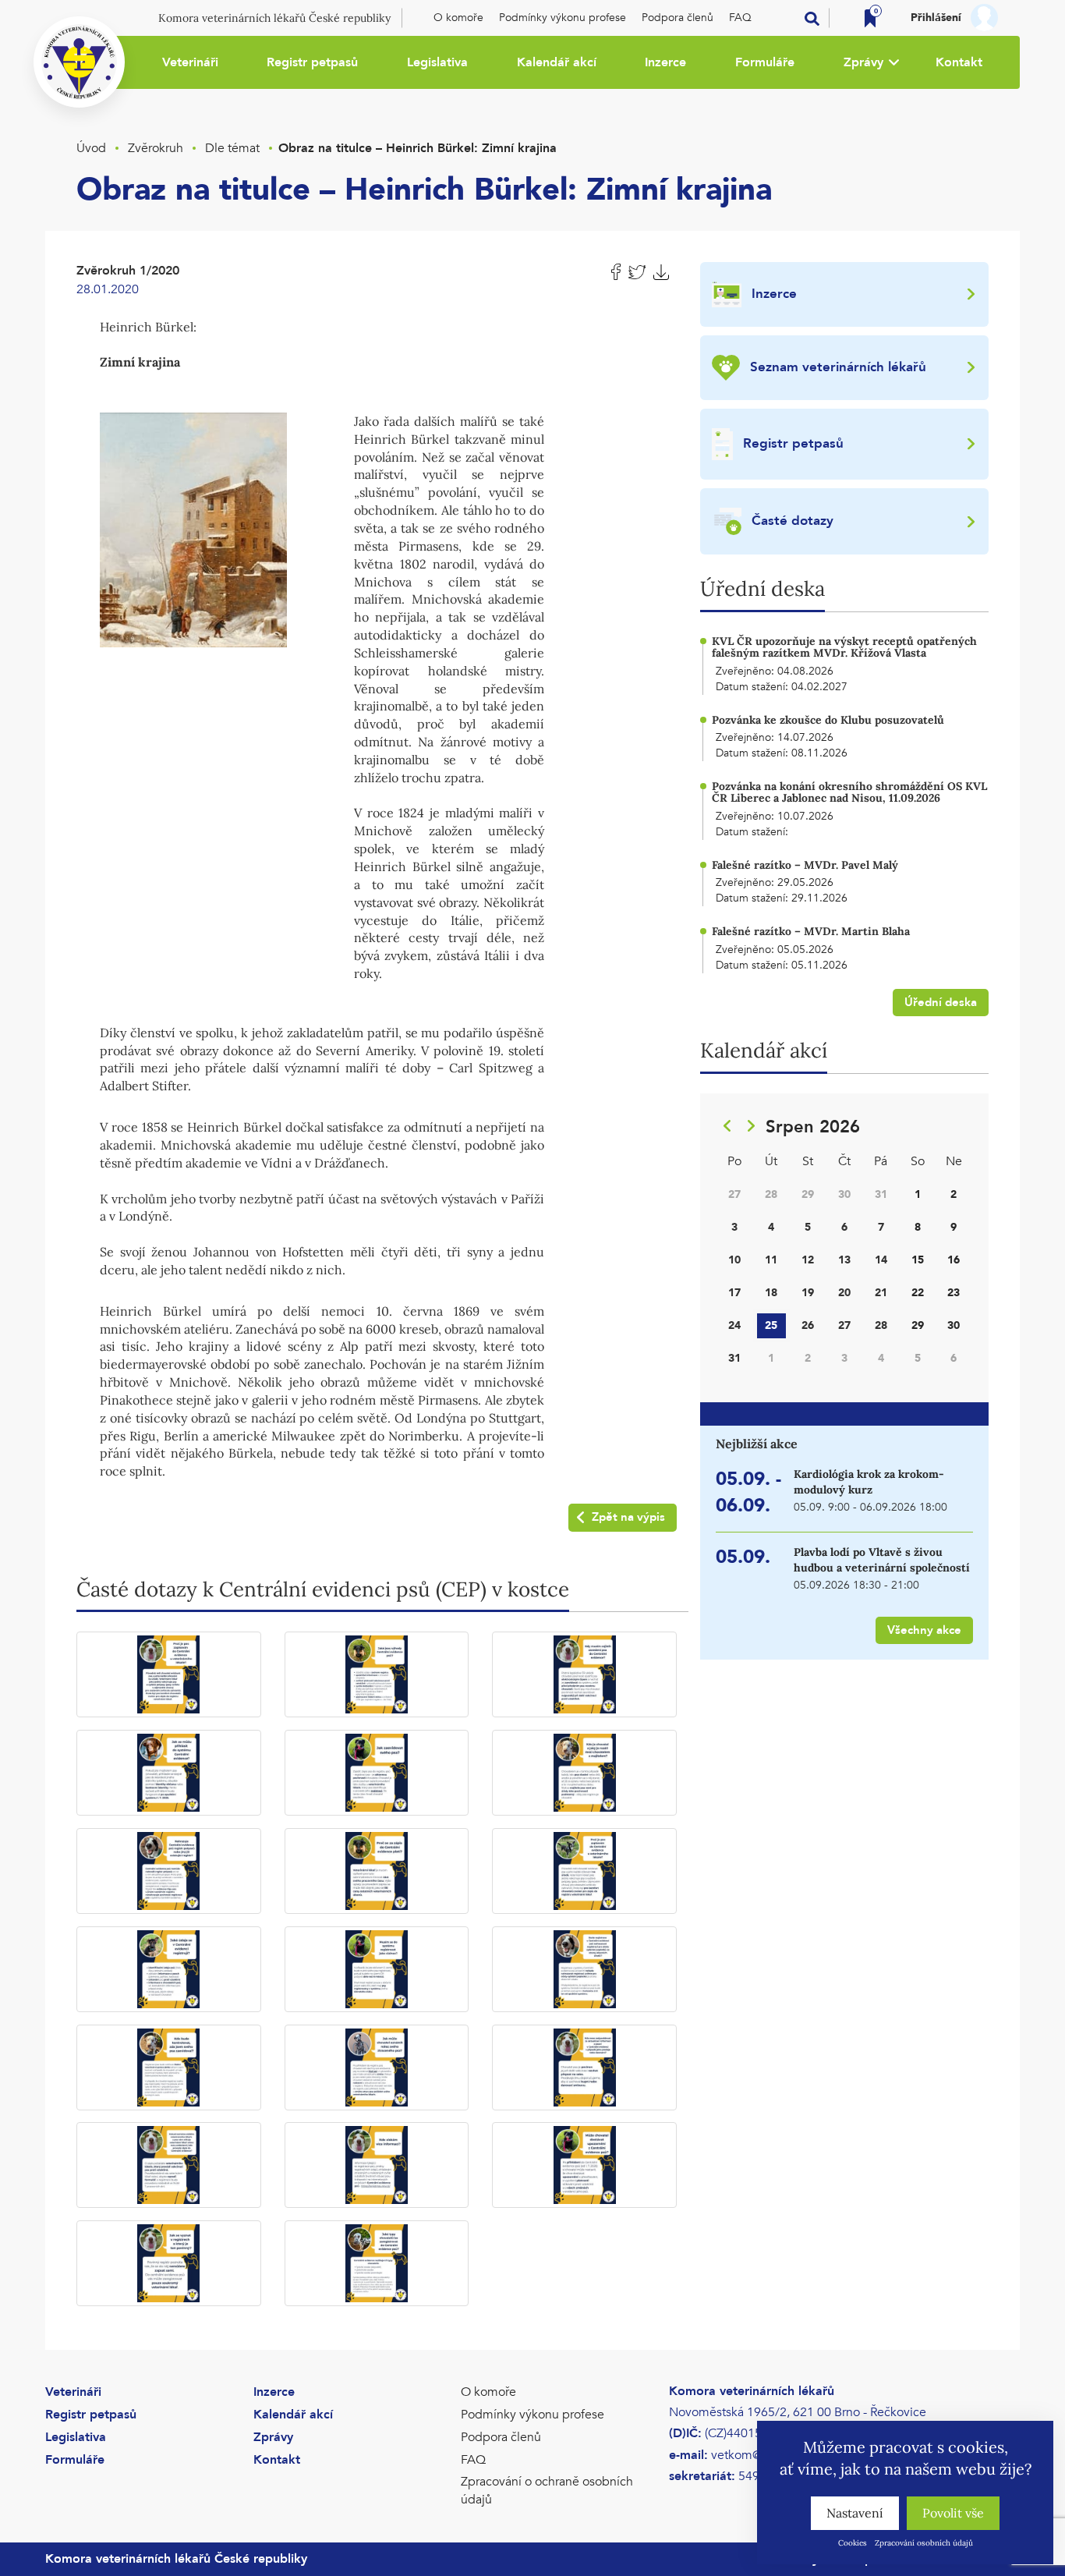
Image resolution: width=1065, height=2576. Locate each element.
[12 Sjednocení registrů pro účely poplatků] (584, 1969)
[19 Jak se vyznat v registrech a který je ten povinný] (169, 2263)
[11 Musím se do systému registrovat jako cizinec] (377, 1969)
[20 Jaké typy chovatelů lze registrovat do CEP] (377, 2263)
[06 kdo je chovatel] (584, 1773)
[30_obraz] (193, 528)
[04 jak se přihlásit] (169, 1773)
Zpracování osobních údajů (924, 2543)
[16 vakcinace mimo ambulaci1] (169, 2165)
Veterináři (190, 62)
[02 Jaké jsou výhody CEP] (377, 1674)
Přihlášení (936, 18)
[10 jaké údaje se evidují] (169, 1969)
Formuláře (765, 62)
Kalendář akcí (557, 62)
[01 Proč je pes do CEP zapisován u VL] (169, 1674)
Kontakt (959, 62)
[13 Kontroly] (169, 2068)
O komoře (458, 18)
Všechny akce (924, 1630)
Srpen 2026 (813, 1127)
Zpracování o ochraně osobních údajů (547, 2491)
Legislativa (437, 62)
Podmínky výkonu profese (563, 18)
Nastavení (855, 2513)
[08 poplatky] (377, 1871)
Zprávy (863, 62)
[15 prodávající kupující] (584, 2068)
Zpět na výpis (628, 1517)
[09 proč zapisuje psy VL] (584, 1871)
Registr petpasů (312, 62)
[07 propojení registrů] (169, 1871)
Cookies (853, 2543)
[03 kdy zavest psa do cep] (584, 1674)
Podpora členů (678, 18)
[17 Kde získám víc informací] (377, 2165)
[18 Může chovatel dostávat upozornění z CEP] (584, 2165)
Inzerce (665, 62)
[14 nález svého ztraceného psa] (377, 2068)
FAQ (740, 18)
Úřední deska (941, 1002)
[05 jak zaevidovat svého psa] (377, 1773)
